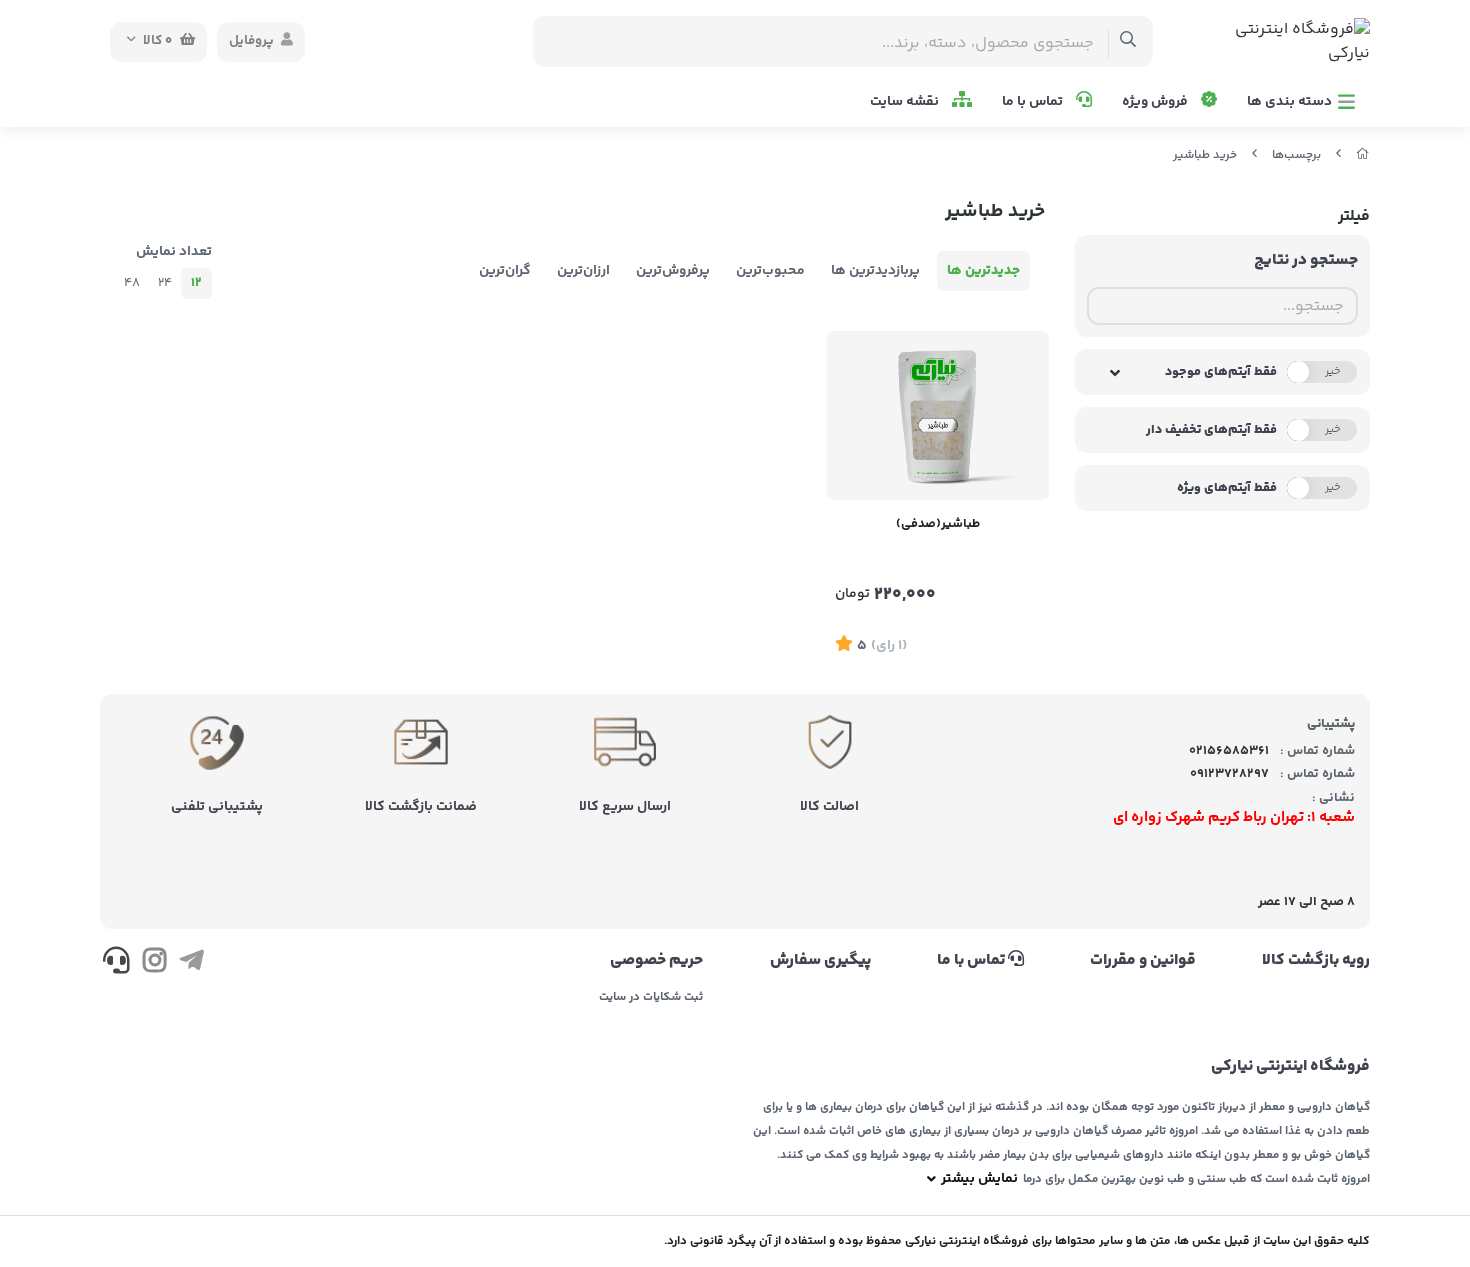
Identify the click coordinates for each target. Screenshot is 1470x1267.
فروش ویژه (1156, 102)
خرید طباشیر (1205, 155)
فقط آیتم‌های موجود (1221, 372)
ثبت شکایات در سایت (651, 998)
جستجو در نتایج (1306, 260)
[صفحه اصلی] (1363, 155)
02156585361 (1229, 751)
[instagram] (153, 964)
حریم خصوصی (656, 961)
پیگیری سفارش (820, 961)
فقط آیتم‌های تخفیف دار (1211, 430)
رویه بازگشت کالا (1316, 961)
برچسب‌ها (1296, 155)
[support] (116, 964)
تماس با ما (1034, 102)
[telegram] (191, 964)
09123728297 (1229, 774)
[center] (1128, 41)
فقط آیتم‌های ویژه (1227, 488)
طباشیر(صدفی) (938, 524)
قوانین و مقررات (1143, 961)
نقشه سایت (906, 102)
